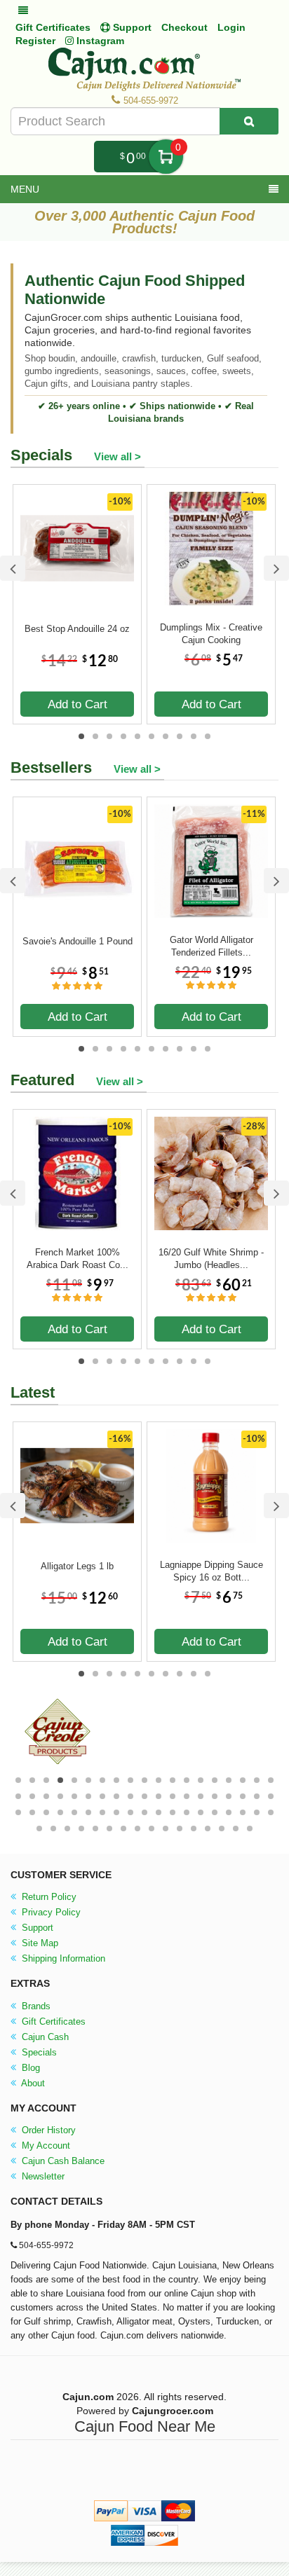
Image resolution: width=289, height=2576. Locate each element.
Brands (35, 2006)
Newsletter (42, 2176)
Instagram (99, 41)
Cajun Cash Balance (62, 2161)
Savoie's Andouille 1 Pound (78, 941)
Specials (38, 2052)
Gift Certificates (53, 27)
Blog (29, 2068)
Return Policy (48, 1897)
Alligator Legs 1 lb (77, 1566)
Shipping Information (62, 1958)
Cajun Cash (44, 2037)
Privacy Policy (50, 1912)
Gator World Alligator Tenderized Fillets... (211, 946)
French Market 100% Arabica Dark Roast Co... (78, 1259)
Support (36, 1928)
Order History (47, 2130)
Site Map (39, 1943)
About (32, 2083)
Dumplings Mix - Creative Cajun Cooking (211, 634)
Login (231, 27)
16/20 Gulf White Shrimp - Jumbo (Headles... (211, 1259)
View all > (117, 456)
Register (35, 41)
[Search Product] (249, 121)
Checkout (184, 27)
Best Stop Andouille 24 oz (77, 629)
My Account (45, 2145)
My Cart (166, 157)
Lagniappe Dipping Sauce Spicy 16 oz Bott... (211, 1571)
